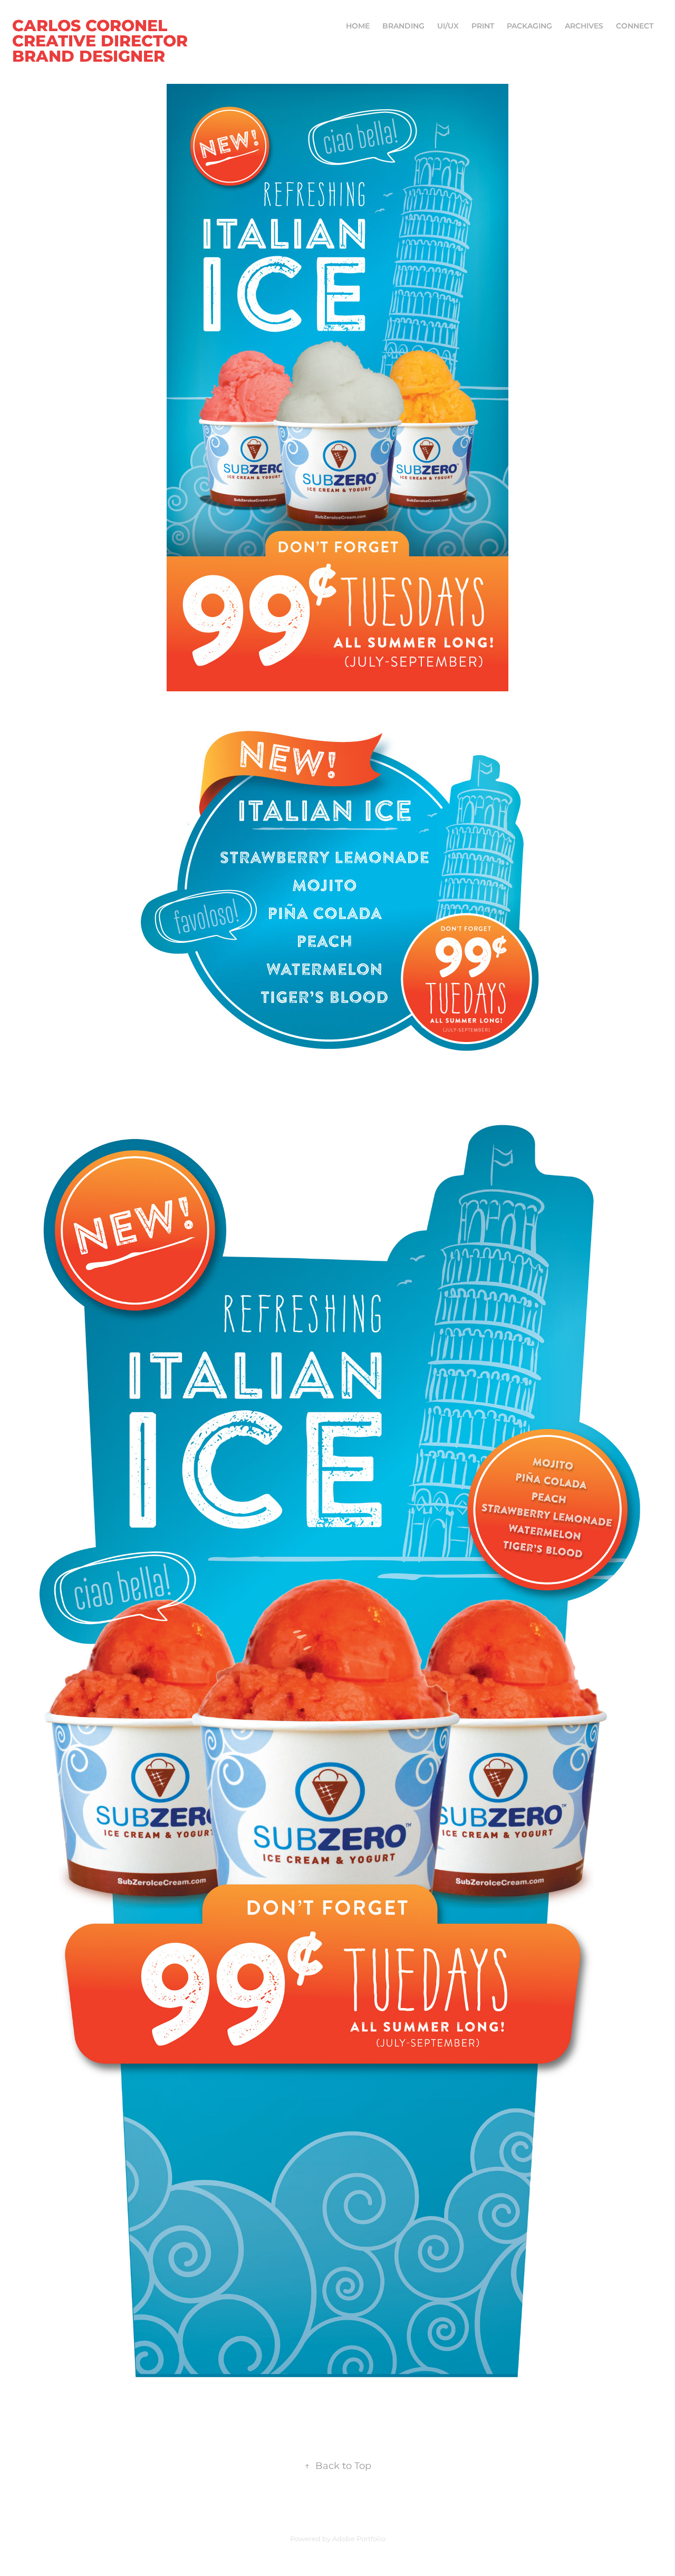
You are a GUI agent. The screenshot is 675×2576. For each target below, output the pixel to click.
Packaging (529, 26)
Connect (635, 26)
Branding (403, 26)
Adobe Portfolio (359, 2539)
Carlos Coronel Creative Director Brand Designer (102, 42)
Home (358, 26)
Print (483, 26)
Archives (584, 26)
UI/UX (448, 26)
